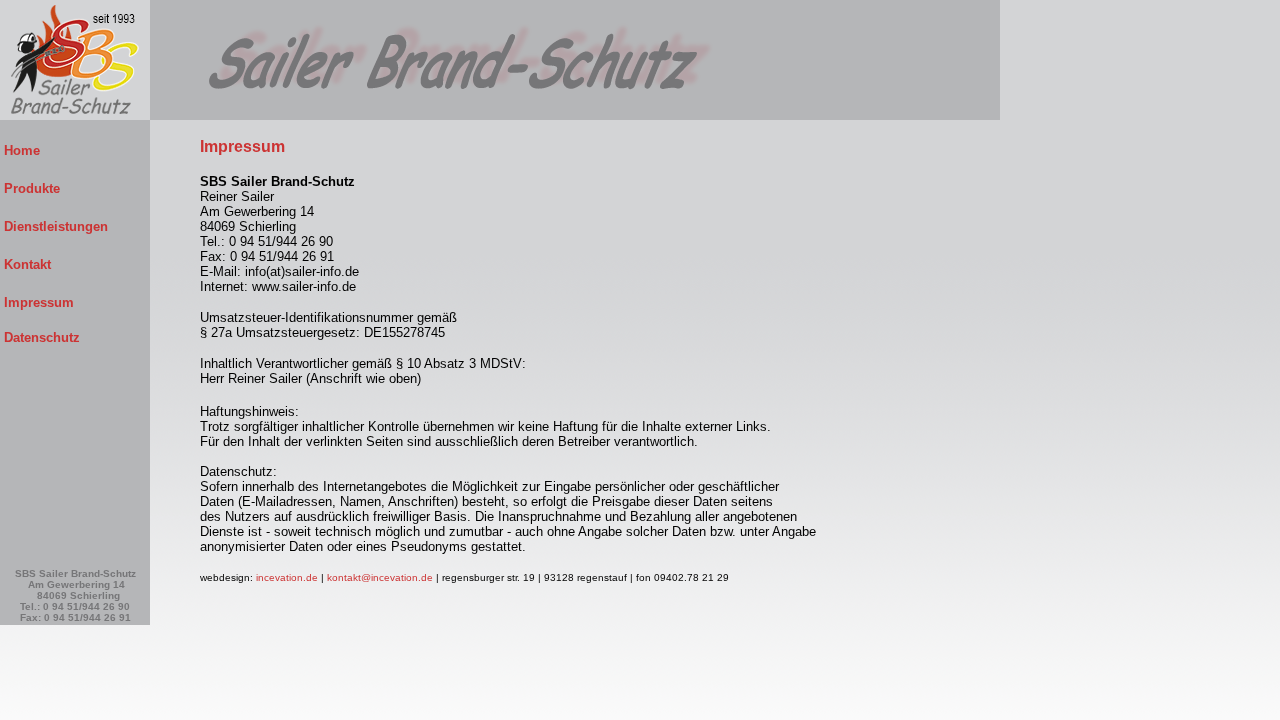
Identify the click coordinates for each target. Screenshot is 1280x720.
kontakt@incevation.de (380, 577)
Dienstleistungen (74, 226)
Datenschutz (40, 337)
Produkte (74, 188)
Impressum (75, 302)
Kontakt (73, 264)
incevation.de (287, 577)
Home (74, 150)
